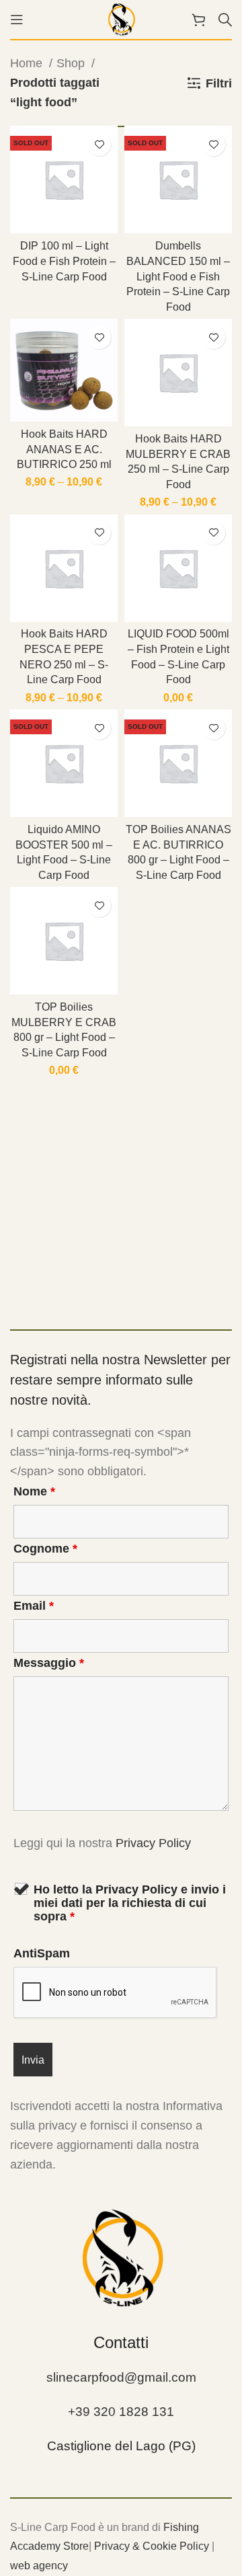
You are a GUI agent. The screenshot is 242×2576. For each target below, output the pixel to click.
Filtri (219, 83)
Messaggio (49, 1663)
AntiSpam (42, 1953)
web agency (39, 2566)
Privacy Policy (153, 1843)
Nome (34, 1491)
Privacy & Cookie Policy (152, 2546)
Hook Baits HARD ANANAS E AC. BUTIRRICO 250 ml (64, 449)
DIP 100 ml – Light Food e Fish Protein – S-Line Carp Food (64, 261)
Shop (72, 63)
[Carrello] (198, 19)
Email (34, 1606)
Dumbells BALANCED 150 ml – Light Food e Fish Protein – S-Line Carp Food (178, 276)
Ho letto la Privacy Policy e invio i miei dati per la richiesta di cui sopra (130, 1903)
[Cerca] (225, 19)
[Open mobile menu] (17, 19)
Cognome (45, 1549)
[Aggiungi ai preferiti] (99, 144)
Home (28, 63)
